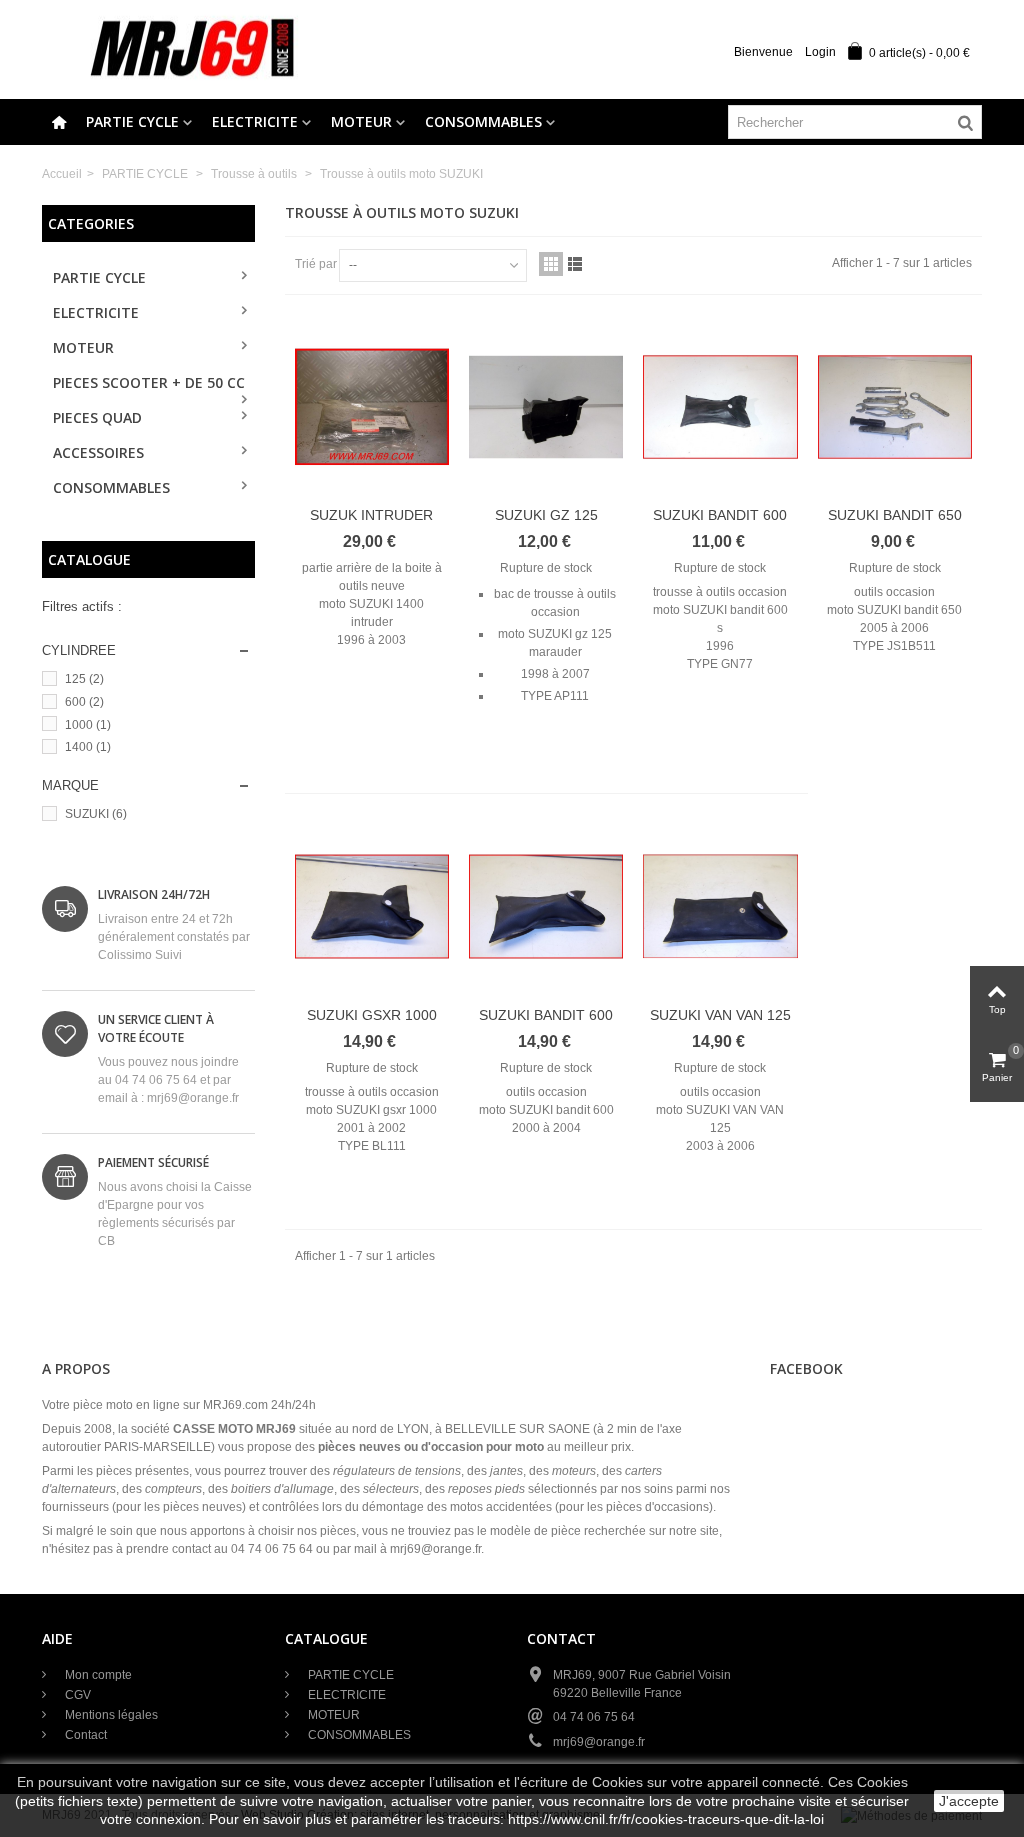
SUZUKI (96, 814)
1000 (88, 725)
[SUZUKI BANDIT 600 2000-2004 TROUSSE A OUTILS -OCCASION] (546, 906)
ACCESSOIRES (98, 452)
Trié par (316, 264)
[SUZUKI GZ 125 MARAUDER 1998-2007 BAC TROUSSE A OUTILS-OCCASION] (546, 407)
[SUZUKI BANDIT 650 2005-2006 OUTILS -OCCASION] (895, 407)
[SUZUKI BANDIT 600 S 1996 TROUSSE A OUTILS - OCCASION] (720, 407)
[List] (575, 264)
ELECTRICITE (255, 121)
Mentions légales (110, 1715)
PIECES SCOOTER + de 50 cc (149, 382)
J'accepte (969, 1801)
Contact (84, 1735)
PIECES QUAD (97, 417)
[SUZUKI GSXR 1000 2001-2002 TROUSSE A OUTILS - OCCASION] (372, 906)
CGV (76, 1695)
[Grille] (551, 264)
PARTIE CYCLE (132, 121)
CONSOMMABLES (483, 121)
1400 (88, 747)
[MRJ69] (192, 49)
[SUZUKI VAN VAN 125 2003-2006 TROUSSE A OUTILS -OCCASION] (720, 906)
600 (84, 702)
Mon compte (97, 1675)
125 (84, 679)
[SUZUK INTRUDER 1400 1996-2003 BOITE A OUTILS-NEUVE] (372, 407)
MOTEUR (361, 121)
